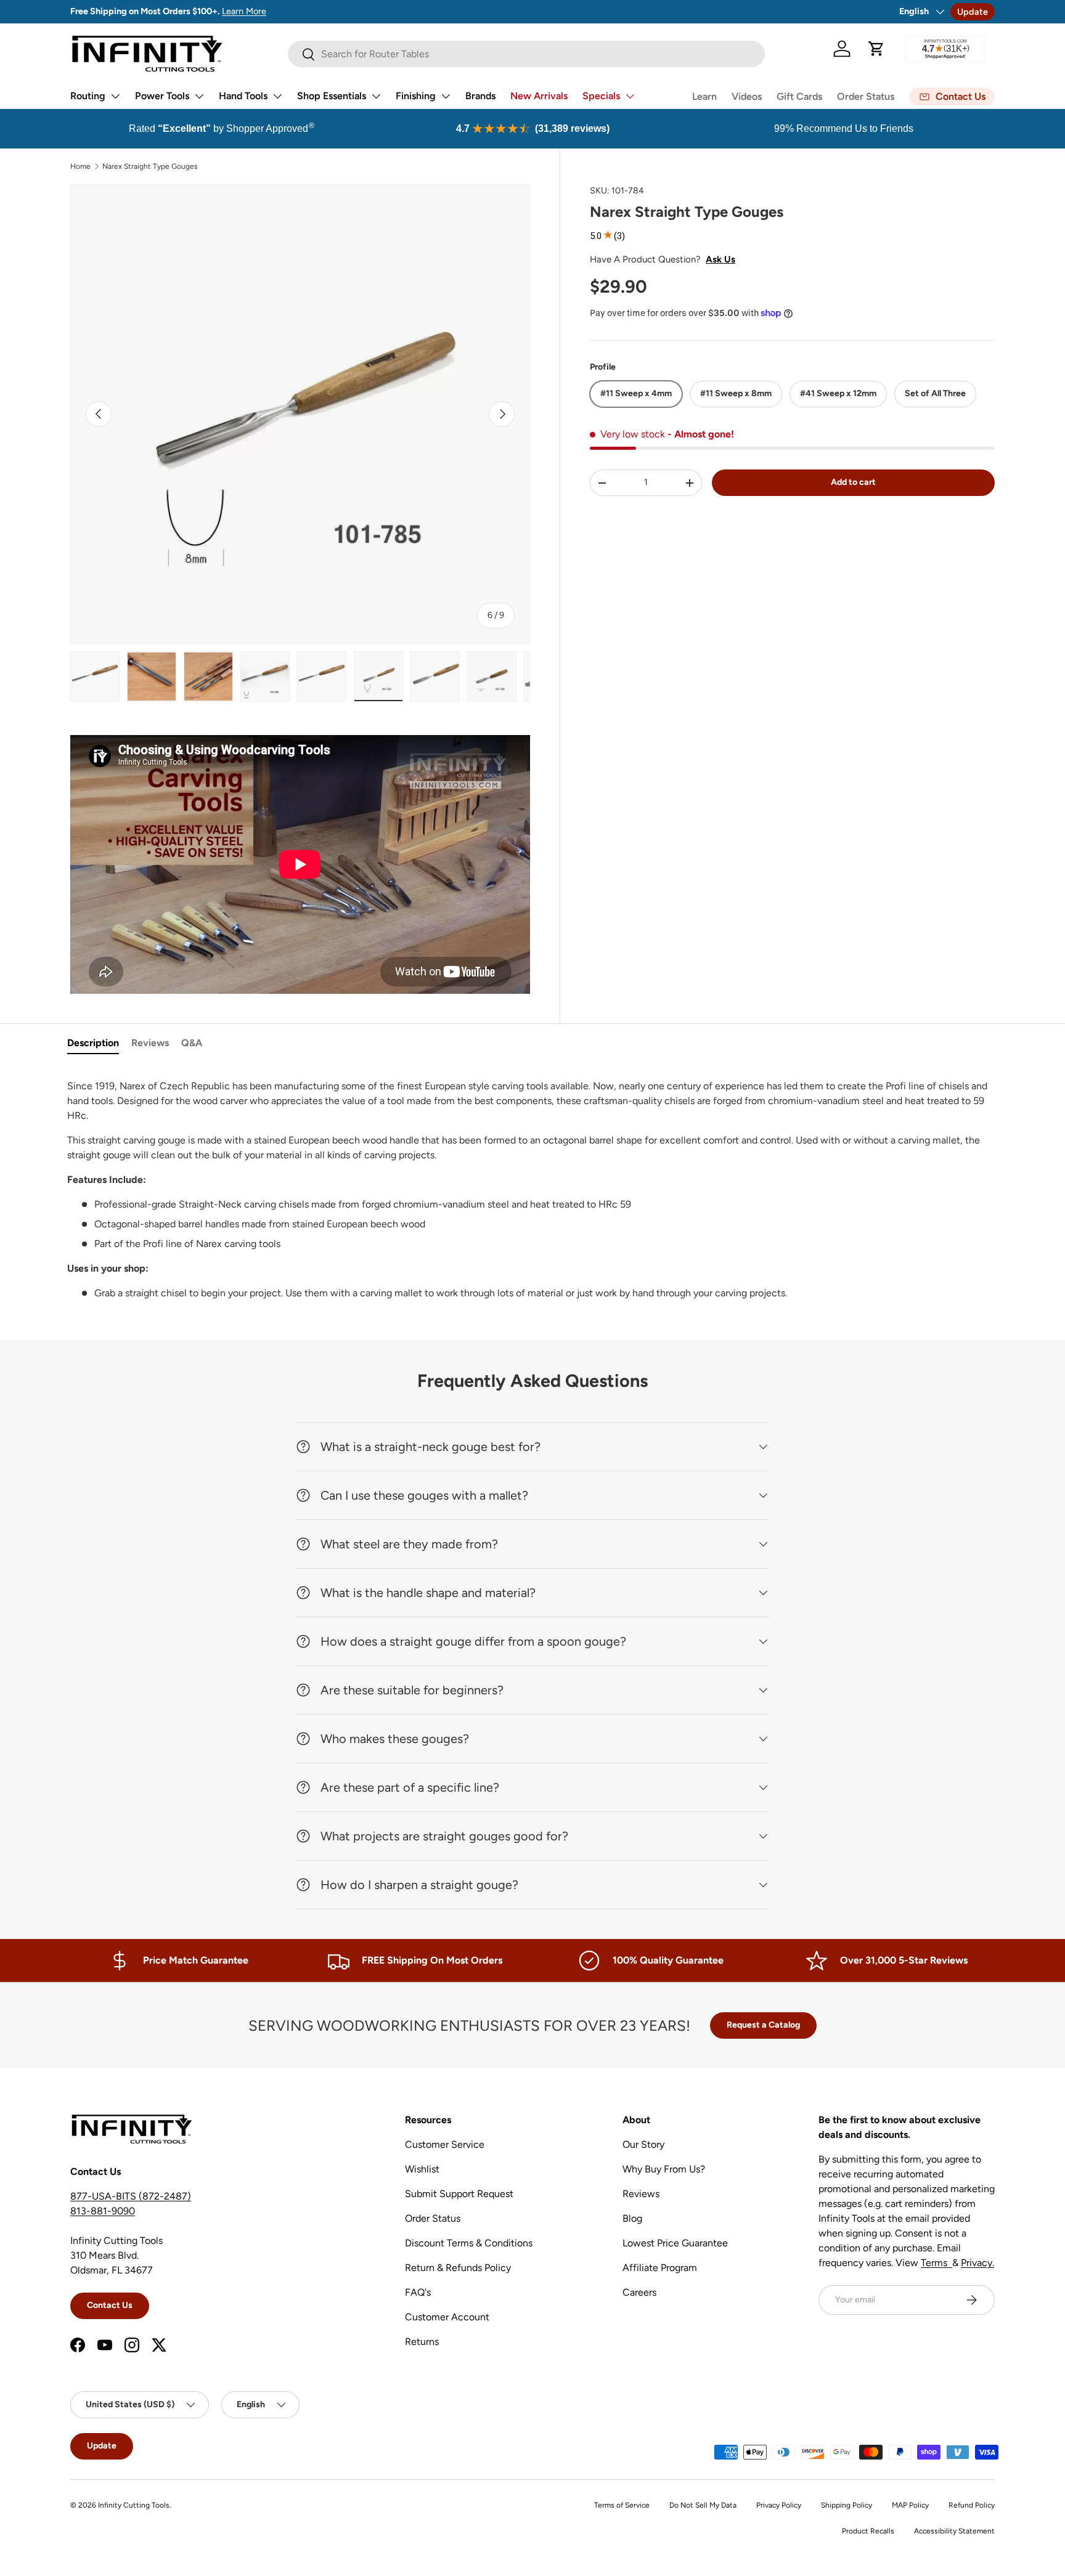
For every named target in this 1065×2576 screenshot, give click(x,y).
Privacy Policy (779, 2505)
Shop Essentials (332, 96)
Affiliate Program (660, 2268)
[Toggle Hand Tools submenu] (277, 96)
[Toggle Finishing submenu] (446, 96)
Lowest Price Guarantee (675, 2243)
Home (80, 166)
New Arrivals (539, 96)
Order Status (866, 96)
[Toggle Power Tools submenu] (199, 96)
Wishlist (422, 2169)
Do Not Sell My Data (703, 2505)
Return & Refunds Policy (458, 2268)
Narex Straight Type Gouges (150, 166)
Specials (601, 96)
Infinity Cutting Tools (134, 2505)
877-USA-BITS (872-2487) (131, 2196)
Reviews (150, 1043)
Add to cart (853, 482)
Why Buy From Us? (664, 2169)
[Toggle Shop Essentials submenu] (376, 96)
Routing (88, 96)
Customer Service (445, 2144)
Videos (747, 96)
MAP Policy (910, 2505)
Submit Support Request (459, 2194)
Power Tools (162, 96)
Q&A (192, 1043)
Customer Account (447, 2317)
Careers (639, 2292)
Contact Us (110, 2305)
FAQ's (418, 2292)
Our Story (643, 2144)
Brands (480, 96)
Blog (632, 2218)
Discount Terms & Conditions (469, 2243)
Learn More (244, 11)
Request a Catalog (763, 2025)
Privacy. (977, 2263)
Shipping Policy (847, 2505)
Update (973, 12)
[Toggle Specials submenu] (630, 96)
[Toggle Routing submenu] (115, 96)
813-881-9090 (103, 2211)
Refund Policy (972, 2505)
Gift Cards (799, 96)
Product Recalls (868, 2531)
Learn (704, 96)
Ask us (720, 259)
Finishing (416, 96)
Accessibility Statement (954, 2531)
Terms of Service (622, 2505)
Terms (936, 2263)
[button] (876, 49)
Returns (422, 2342)
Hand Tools (243, 96)
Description (93, 1043)
